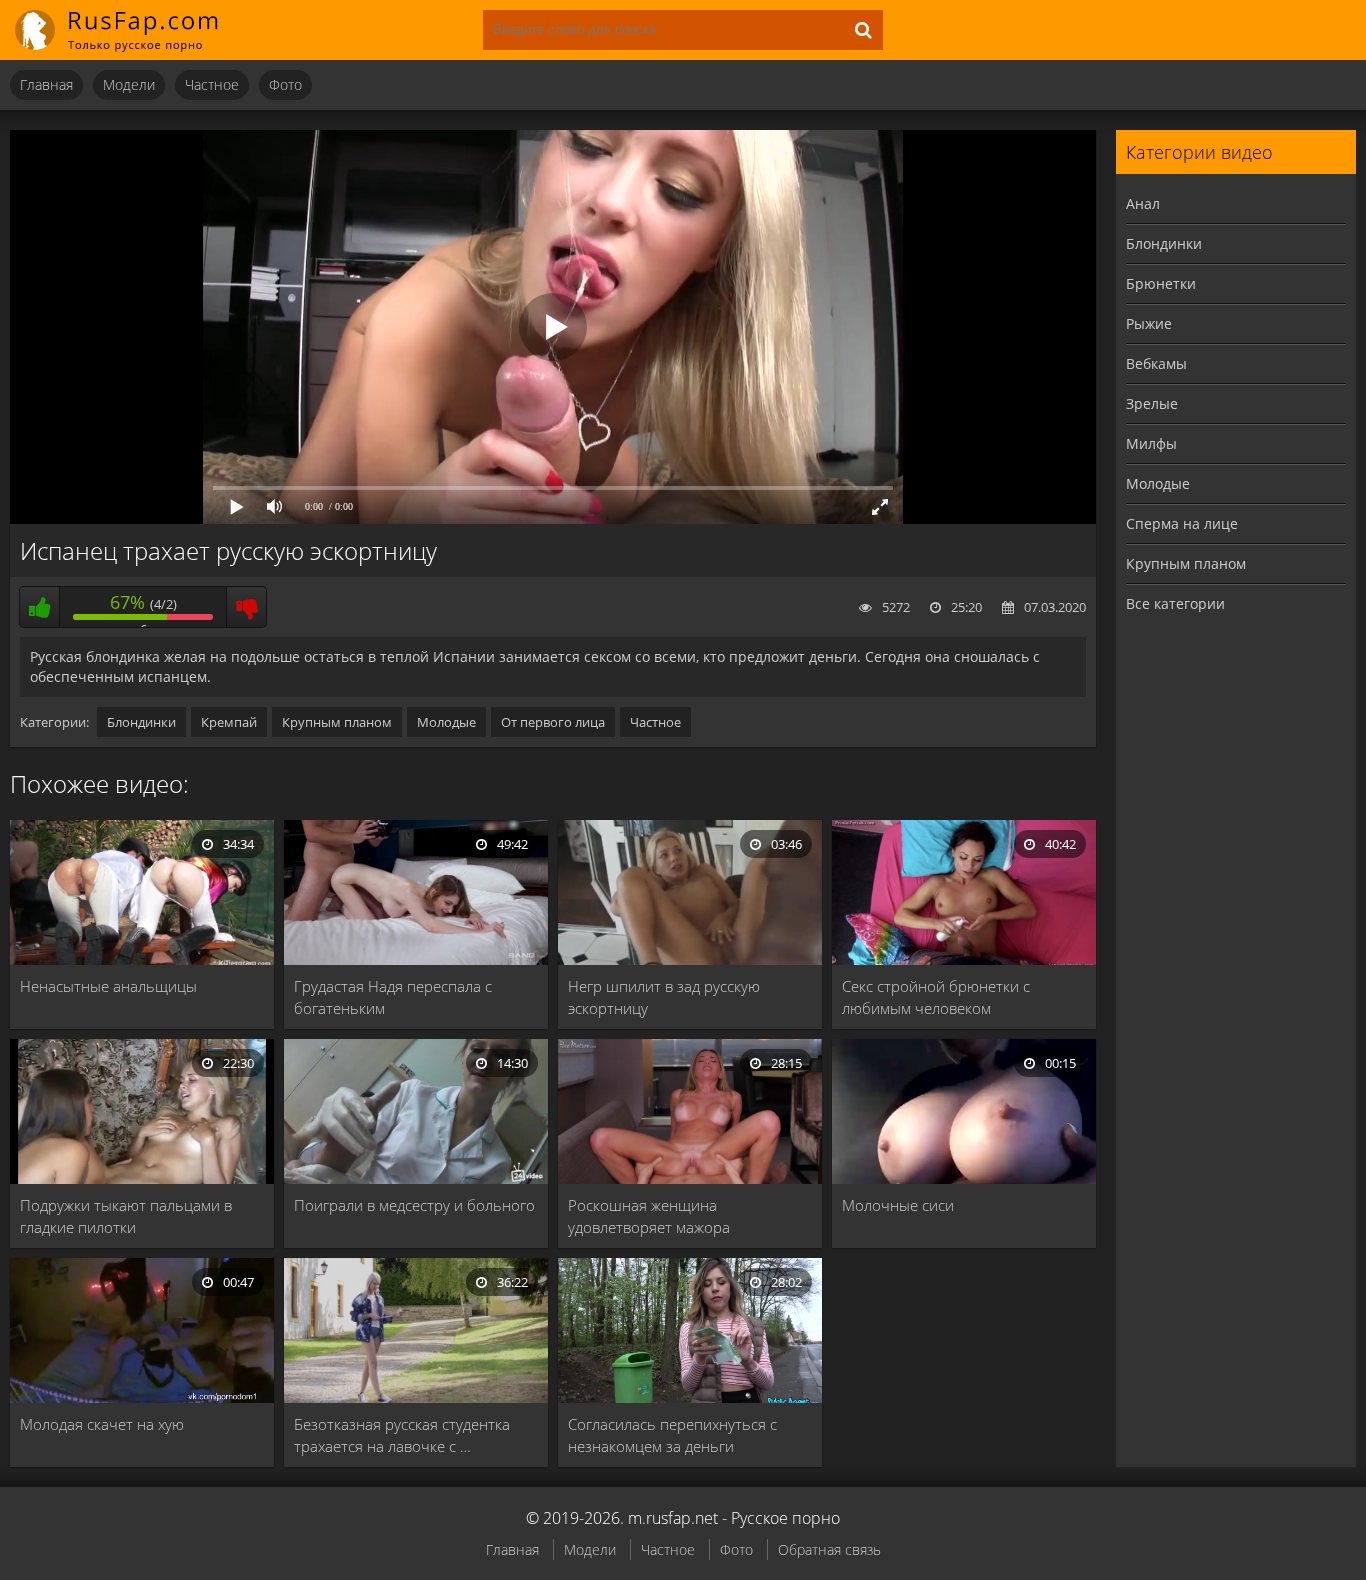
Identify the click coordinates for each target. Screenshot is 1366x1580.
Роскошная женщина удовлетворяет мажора (649, 1216)
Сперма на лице (1182, 523)
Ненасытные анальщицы (108, 986)
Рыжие (1149, 323)
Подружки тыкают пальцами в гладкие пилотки (126, 1216)
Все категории (1175, 603)
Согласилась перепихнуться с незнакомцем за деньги (672, 1435)
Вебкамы (1156, 363)
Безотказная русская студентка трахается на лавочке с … (402, 1435)
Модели (129, 84)
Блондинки (141, 722)
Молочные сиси (898, 1205)
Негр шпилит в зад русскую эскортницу (664, 997)
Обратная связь (829, 1549)
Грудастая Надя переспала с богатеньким (393, 997)
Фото (285, 84)
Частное (212, 84)
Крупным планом (337, 722)
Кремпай (229, 722)
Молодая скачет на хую (102, 1424)
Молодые (446, 722)
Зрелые (1152, 403)
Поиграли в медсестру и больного (414, 1205)
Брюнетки (1161, 283)
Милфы (1151, 443)
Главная (46, 84)
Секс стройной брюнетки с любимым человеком (936, 997)
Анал (1143, 203)
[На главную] (130, 30)
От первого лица (553, 722)
